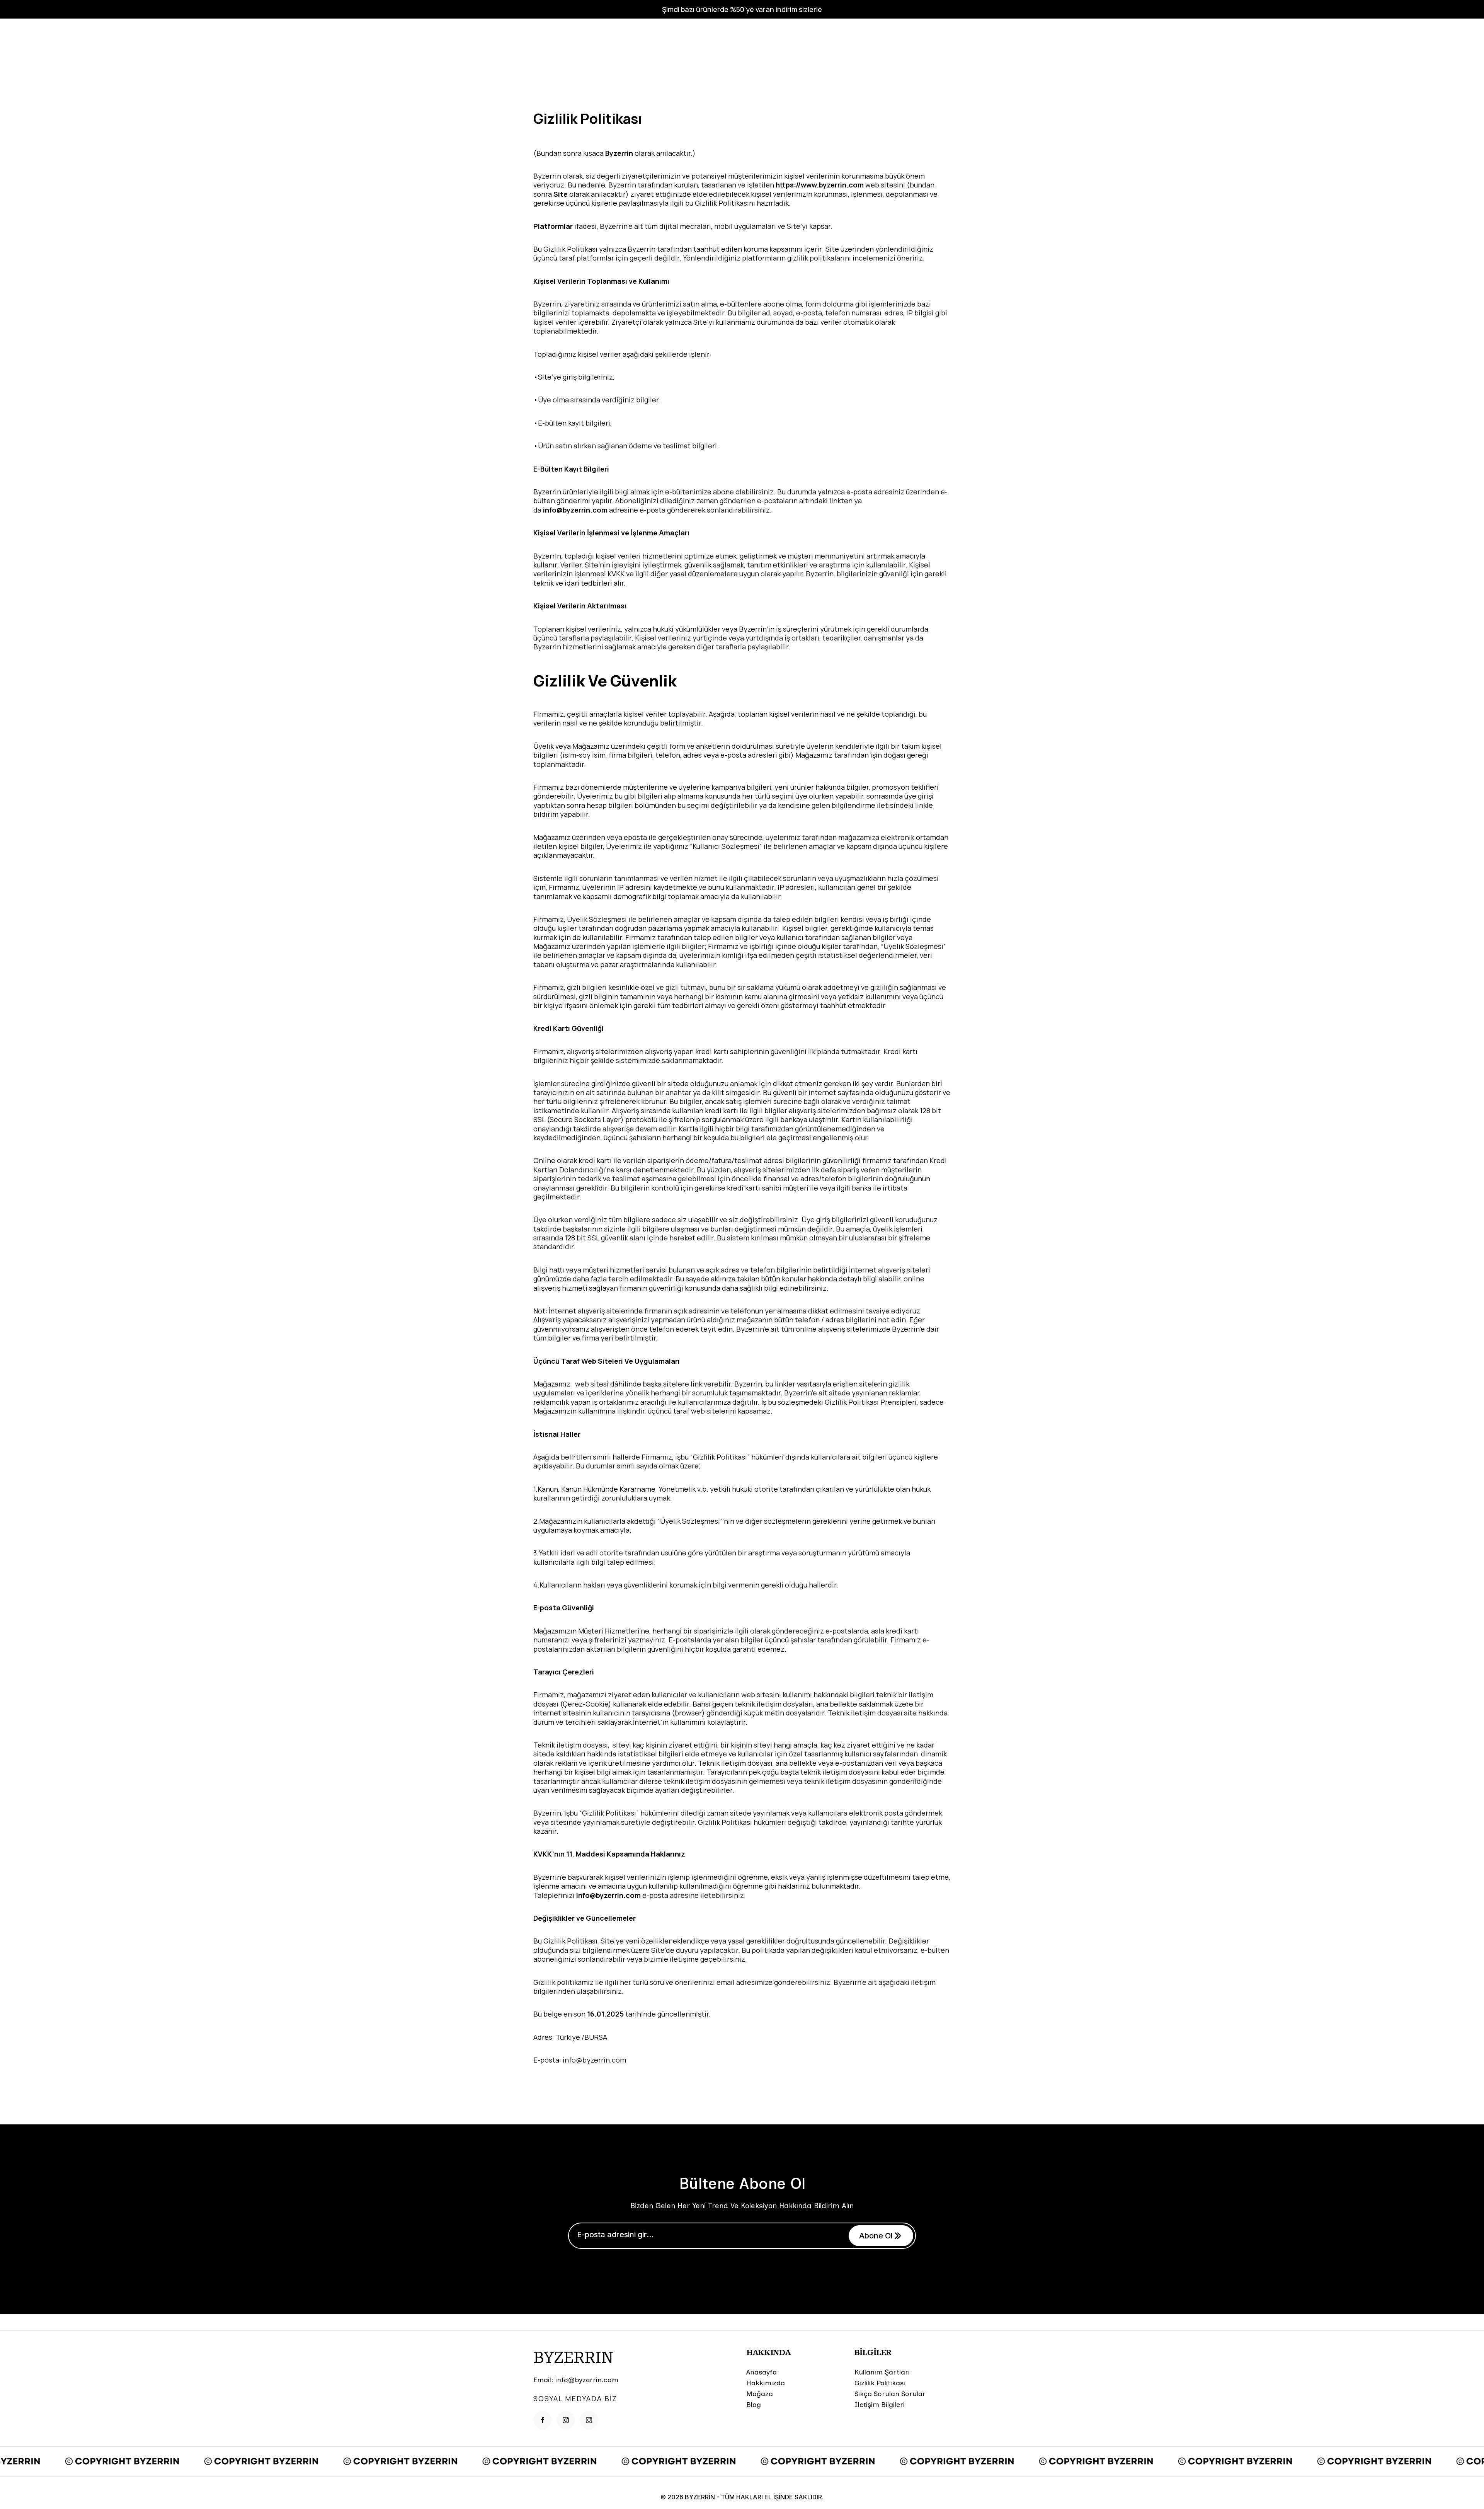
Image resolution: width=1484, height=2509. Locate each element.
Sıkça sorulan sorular (890, 2394)
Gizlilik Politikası (880, 2383)
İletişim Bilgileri (880, 2405)
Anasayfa (762, 2372)
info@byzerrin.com (594, 2060)
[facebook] (543, 2420)
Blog (754, 2405)
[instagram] (566, 2420)
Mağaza (760, 2394)
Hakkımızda (766, 2383)
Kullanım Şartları (882, 2372)
